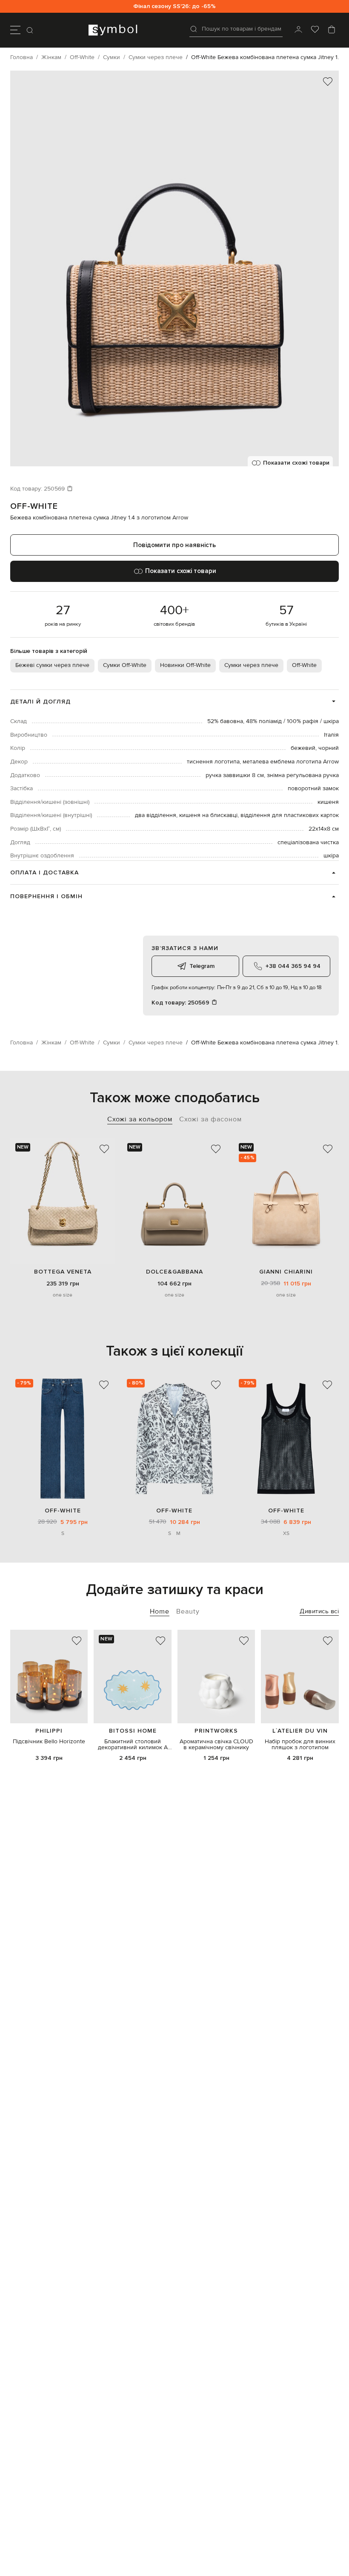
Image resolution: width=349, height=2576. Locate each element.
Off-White (34, 506)
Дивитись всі (319, 1611)
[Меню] (15, 30)
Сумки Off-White (125, 665)
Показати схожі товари (296, 463)
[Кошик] (332, 30)
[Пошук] (31, 30)
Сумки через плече (251, 665)
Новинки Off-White (185, 665)
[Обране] (315, 30)
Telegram (202, 966)
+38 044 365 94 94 (293, 966)
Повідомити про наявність (174, 545)
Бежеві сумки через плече (52, 665)
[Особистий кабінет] (298, 30)
